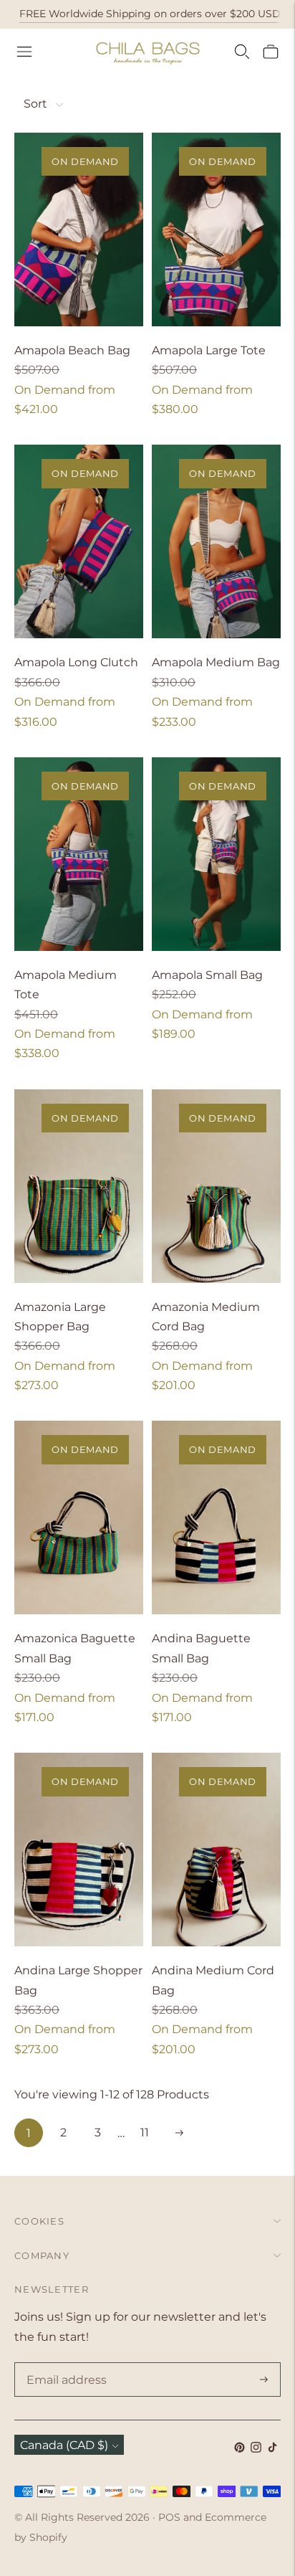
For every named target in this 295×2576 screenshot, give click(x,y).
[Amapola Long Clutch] (79, 541)
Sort (35, 104)
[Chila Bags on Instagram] (256, 2449)
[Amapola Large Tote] (216, 229)
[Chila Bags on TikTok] (272, 2449)
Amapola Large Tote (209, 350)
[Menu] (24, 52)
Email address (64, 2364)
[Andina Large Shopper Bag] (79, 1850)
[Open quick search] (242, 52)
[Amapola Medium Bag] (216, 541)
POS (169, 2517)
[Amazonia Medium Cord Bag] (216, 1186)
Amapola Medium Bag (216, 662)
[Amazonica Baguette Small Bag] (79, 1517)
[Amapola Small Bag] (216, 854)
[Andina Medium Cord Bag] (216, 1850)
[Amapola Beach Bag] (79, 229)
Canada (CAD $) (64, 2445)
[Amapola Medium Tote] (79, 854)
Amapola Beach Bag (72, 350)
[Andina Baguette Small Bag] (216, 1517)
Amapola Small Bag (207, 975)
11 (145, 2132)
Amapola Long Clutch (76, 662)
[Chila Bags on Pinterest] (240, 2449)
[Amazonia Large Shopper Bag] (79, 1186)
